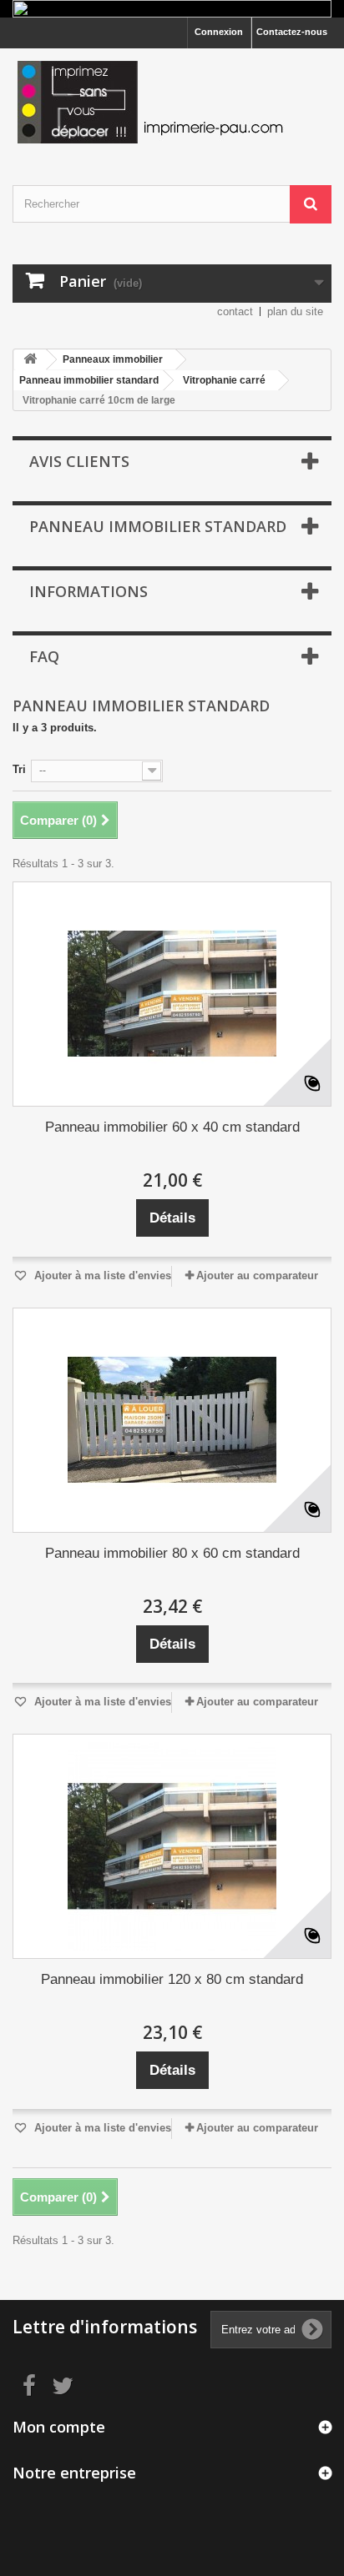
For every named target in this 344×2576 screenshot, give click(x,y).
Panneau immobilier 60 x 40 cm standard (172, 1127)
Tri (19, 769)
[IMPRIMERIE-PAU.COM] (172, 102)
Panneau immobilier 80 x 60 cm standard (172, 1553)
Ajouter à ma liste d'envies (101, 1275)
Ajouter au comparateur (257, 1275)
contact (235, 311)
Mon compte (59, 2427)
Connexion (219, 32)
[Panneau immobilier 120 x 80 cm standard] (172, 1846)
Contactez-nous (292, 32)
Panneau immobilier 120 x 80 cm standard (172, 1979)
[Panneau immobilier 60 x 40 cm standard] (172, 994)
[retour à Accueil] (30, 360)
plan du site (295, 311)
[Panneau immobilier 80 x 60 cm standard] (172, 1420)
